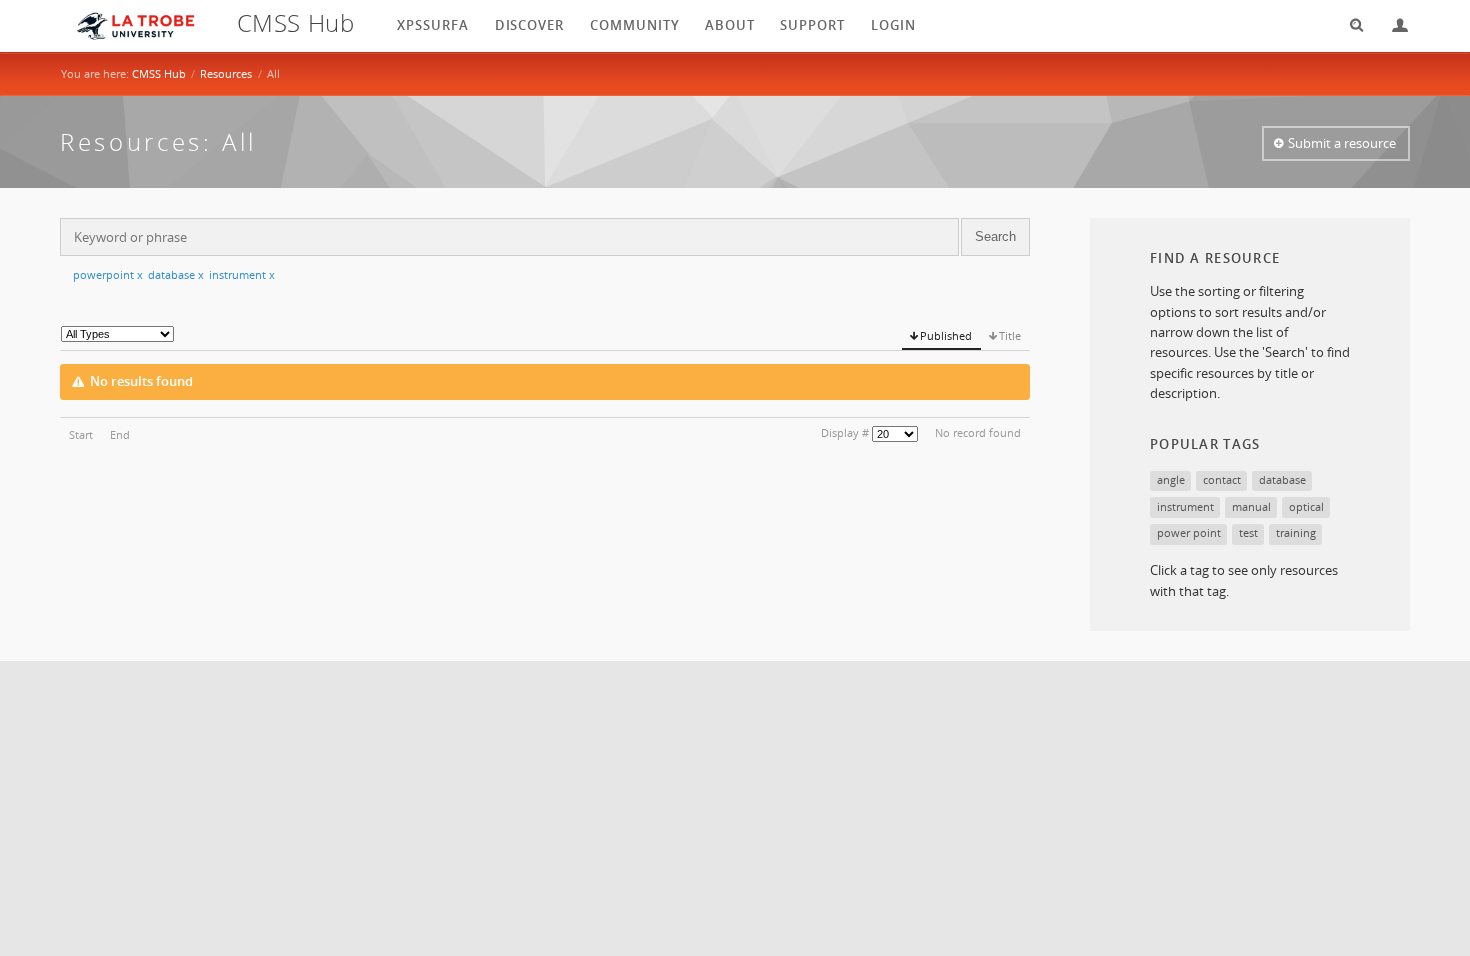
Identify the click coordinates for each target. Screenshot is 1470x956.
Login (1392, 25)
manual (1251, 506)
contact (1222, 479)
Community (635, 25)
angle (1171, 479)
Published (946, 335)
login (893, 25)
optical (1306, 506)
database (176, 274)
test (1248, 532)
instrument (242, 274)
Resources (226, 73)
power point (1189, 532)
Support (812, 25)
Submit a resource (1342, 143)
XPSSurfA (433, 25)
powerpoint (108, 274)
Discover (530, 25)
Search (1350, 25)
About (730, 25)
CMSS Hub (159, 73)
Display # (845, 432)
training (1296, 532)
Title (1010, 335)
